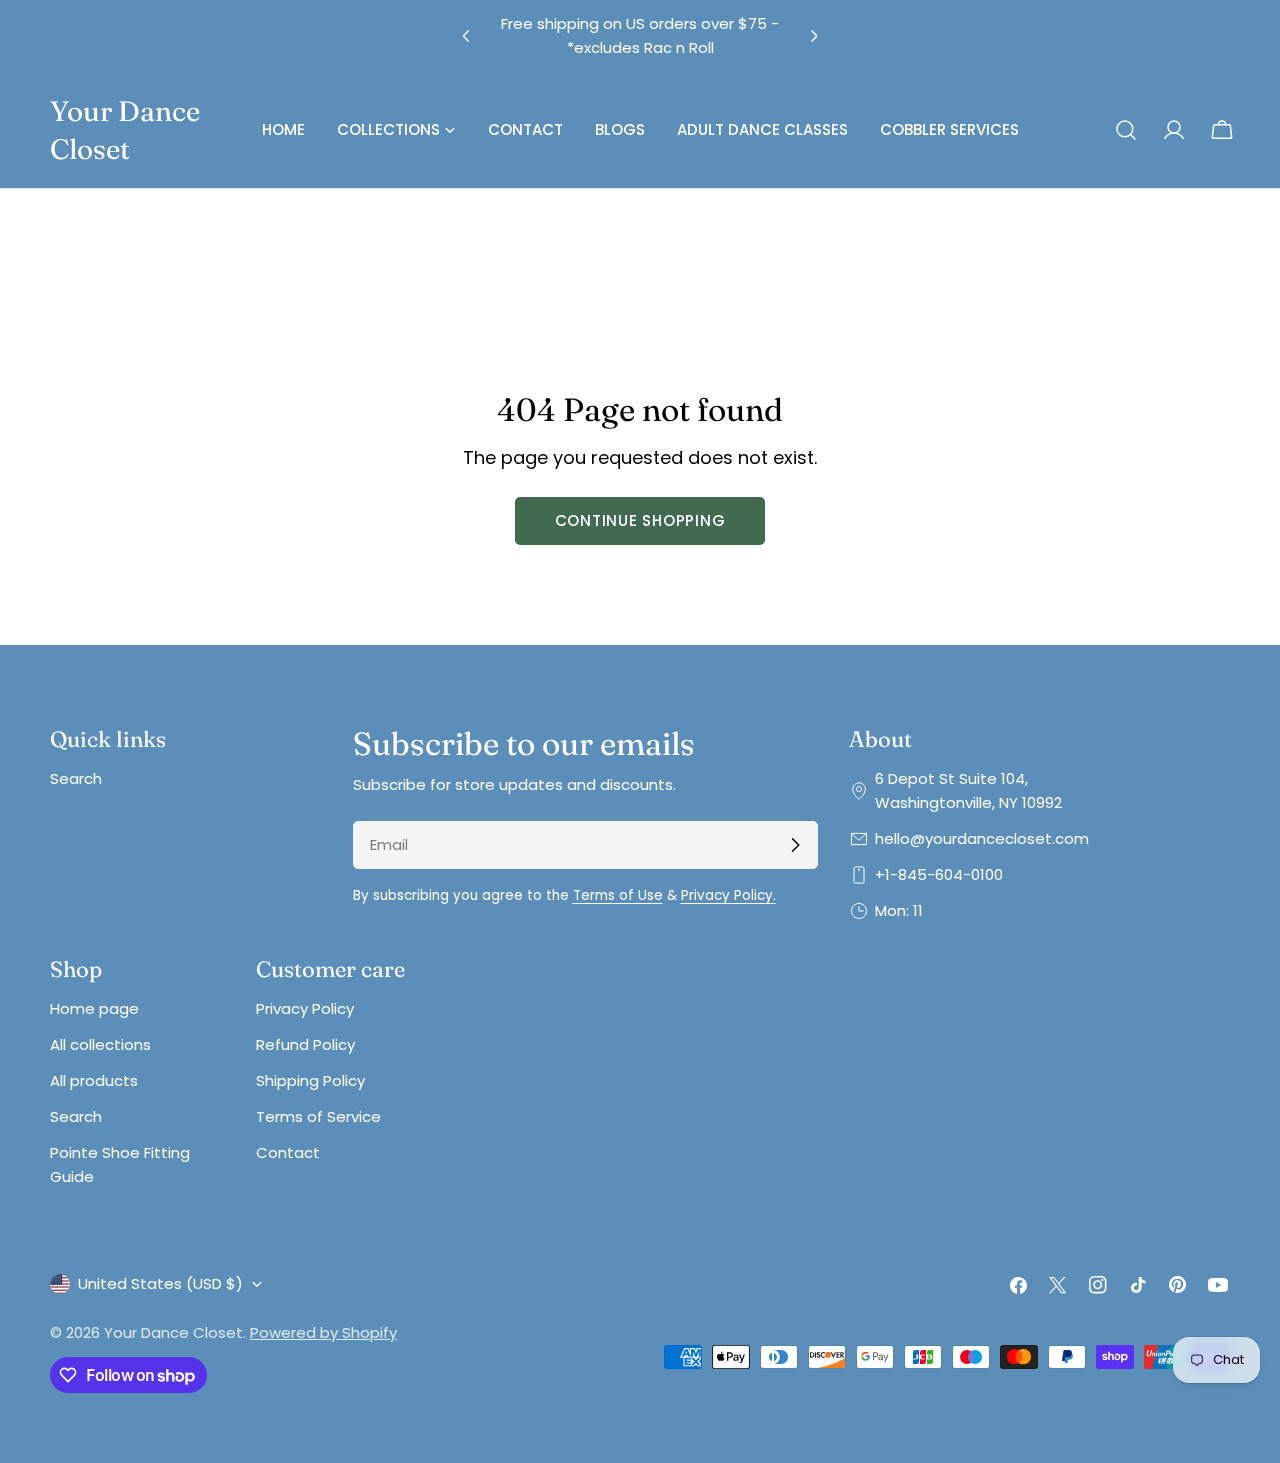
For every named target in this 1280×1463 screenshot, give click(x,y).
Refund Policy (305, 1044)
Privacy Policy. (728, 895)
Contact (288, 1152)
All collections (100, 1044)
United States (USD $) (160, 1283)
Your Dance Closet (125, 130)
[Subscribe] (795, 845)
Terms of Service (318, 1116)
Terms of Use (618, 895)
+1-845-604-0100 (939, 874)
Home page (94, 1008)
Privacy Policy (305, 1008)
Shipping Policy (310, 1080)
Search (76, 778)
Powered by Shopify (323, 1332)
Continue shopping (640, 520)
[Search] (1126, 130)
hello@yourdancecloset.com (982, 838)
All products (94, 1080)
